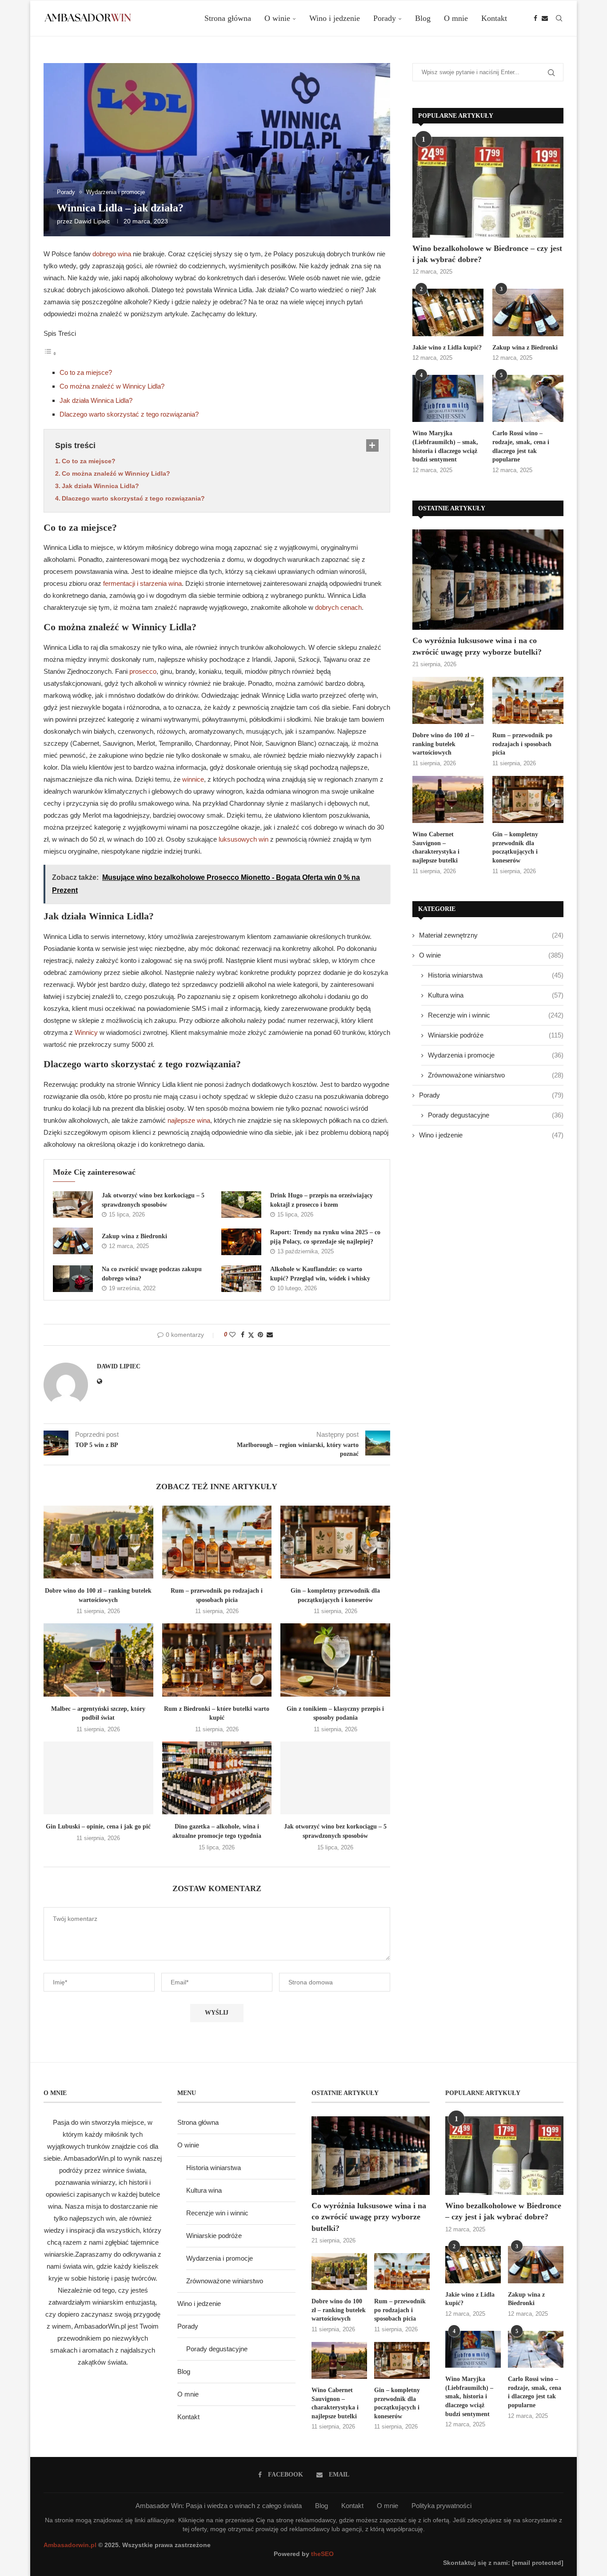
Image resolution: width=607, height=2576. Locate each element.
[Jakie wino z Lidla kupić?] (448, 312)
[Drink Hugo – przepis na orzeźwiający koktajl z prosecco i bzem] (241, 1205)
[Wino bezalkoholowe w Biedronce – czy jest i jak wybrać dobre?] (488, 187)
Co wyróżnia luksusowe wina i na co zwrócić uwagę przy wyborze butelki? (477, 646)
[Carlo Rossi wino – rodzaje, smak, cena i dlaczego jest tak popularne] (528, 399)
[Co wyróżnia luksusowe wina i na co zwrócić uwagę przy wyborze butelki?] (488, 580)
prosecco (143, 671)
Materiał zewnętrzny (491, 935)
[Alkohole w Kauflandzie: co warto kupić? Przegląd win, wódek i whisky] (241, 1279)
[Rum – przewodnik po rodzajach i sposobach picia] (217, 1542)
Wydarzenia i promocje (496, 1055)
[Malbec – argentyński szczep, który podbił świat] (98, 1660)
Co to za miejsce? (86, 372)
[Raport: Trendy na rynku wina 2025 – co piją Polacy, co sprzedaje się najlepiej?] (241, 1242)
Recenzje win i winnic (496, 1015)
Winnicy (86, 1032)
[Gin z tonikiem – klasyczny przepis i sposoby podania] (335, 1660)
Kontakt (494, 18)
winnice (193, 779)
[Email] (545, 18)
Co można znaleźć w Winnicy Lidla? (112, 386)
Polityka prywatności (441, 2506)
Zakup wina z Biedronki (134, 1236)
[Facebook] (535, 18)
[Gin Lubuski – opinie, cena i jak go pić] (98, 1778)
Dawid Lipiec (92, 221)
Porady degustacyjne (496, 1115)
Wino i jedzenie (335, 18)
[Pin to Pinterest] (260, 1335)
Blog (423, 18)
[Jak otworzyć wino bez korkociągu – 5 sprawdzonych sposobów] (73, 1205)
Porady (385, 18)
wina (124, 254)
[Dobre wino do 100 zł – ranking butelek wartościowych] (98, 1542)
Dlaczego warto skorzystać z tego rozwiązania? (129, 414)
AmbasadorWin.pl (89, 2158)
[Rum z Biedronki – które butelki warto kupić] (217, 1660)
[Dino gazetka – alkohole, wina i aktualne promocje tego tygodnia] (217, 1778)
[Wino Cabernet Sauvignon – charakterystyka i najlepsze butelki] (448, 800)
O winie (277, 18)
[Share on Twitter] (251, 1335)
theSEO (322, 2554)
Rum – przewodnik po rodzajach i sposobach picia (522, 744)
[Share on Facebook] (243, 1335)
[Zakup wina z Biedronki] (73, 1241)
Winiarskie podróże (496, 1035)
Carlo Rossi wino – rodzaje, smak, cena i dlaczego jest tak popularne (521, 446)
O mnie (456, 18)
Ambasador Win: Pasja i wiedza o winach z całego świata (219, 2506)
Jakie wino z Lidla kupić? (447, 348)
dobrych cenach (338, 607)
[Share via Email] (270, 1335)
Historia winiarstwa (496, 975)
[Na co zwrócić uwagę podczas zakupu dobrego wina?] (73, 1279)
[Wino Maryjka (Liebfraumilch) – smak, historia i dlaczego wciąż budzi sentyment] (448, 399)
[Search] (559, 18)
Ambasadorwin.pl (70, 2545)
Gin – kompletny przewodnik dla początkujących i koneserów (515, 847)
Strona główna (228, 18)
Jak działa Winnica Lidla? (96, 400)
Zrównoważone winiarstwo (496, 1075)
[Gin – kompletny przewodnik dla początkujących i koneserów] (335, 1542)
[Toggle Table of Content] (50, 353)
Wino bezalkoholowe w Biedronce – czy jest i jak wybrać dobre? (487, 254)
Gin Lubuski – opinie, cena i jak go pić (98, 1827)
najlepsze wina (189, 1120)
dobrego (105, 254)
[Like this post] (232, 1335)
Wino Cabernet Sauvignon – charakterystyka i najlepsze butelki (436, 847)
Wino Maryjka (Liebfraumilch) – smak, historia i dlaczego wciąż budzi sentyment (445, 446)
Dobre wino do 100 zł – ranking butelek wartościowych (443, 744)
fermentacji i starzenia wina (142, 583)
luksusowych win (244, 839)
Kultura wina (496, 995)
